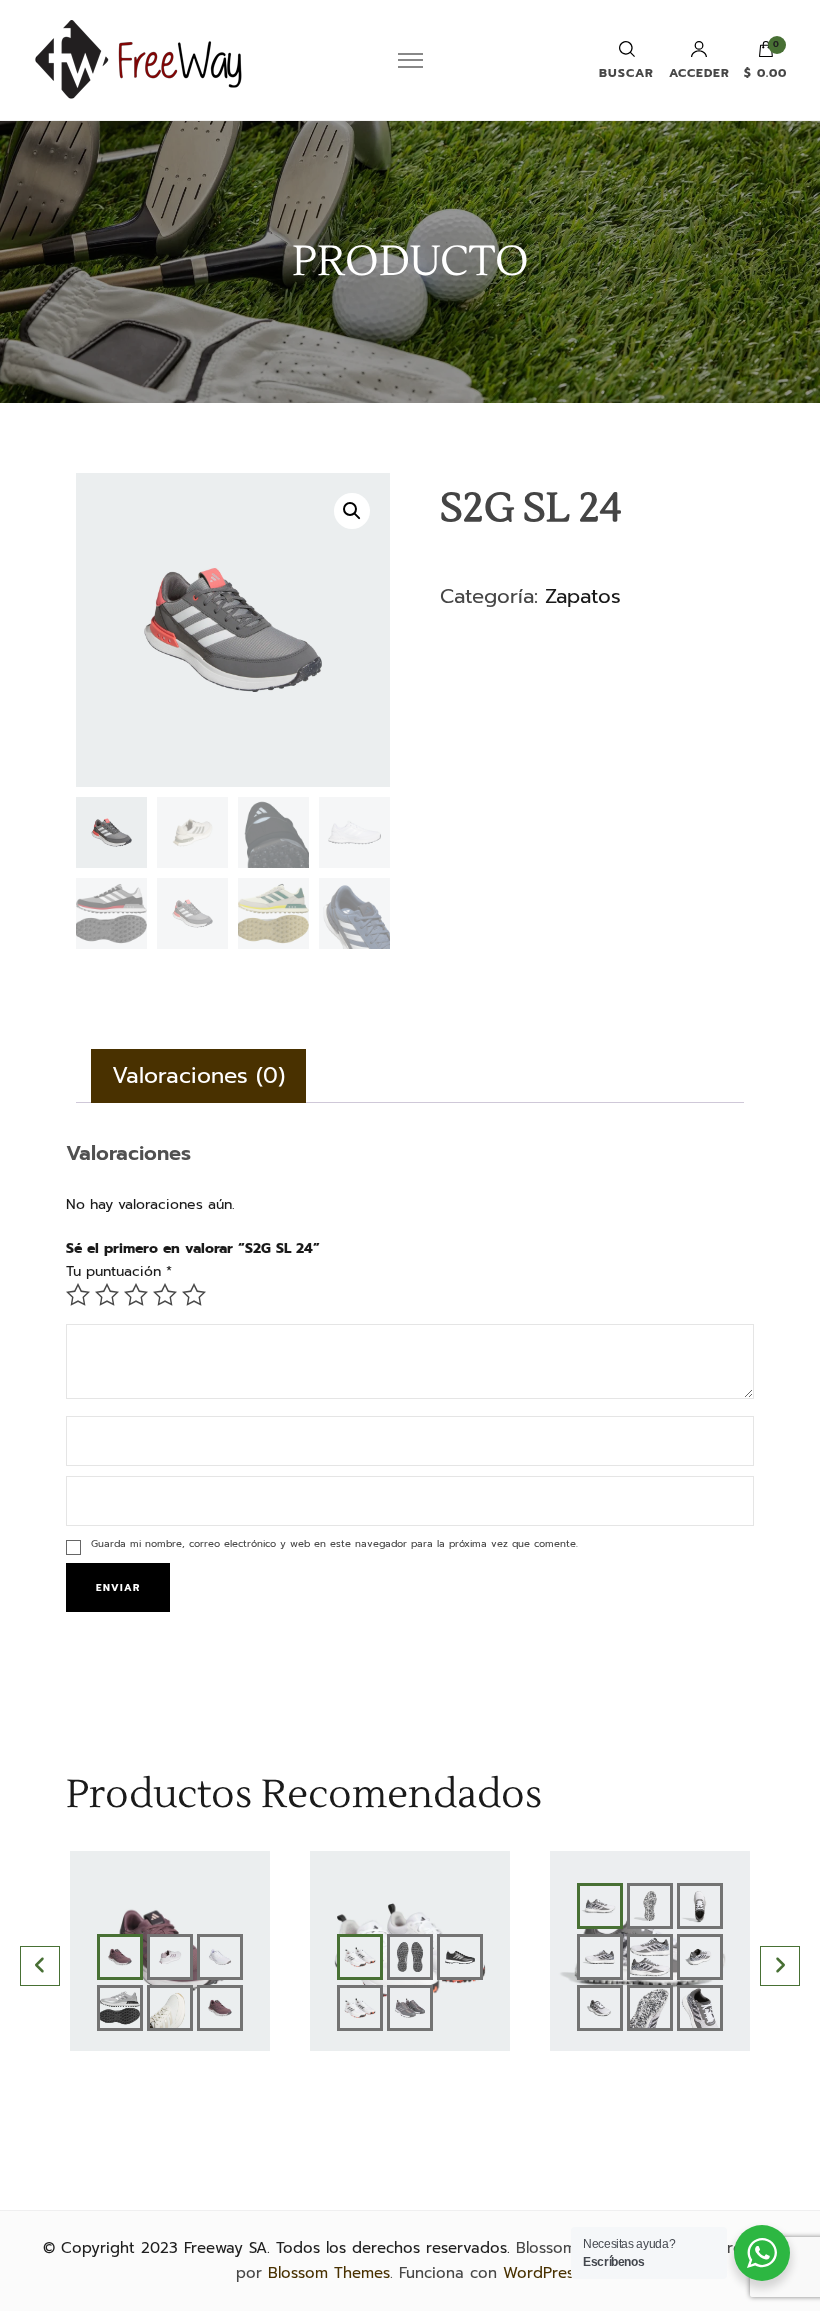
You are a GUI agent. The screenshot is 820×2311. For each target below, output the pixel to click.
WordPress (542, 2273)
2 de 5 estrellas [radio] (107, 1295)
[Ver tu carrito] (766, 54)
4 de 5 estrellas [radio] (165, 1295)
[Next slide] (780, 1966)
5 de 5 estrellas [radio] (194, 1295)
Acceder (699, 71)
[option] (170, 1965)
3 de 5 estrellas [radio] (136, 1295)
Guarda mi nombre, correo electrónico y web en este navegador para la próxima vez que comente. (334, 1543)
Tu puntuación (119, 1271)
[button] (352, 511)
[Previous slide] (40, 1966)
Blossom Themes (329, 2273)
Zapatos (583, 596)
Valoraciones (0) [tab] (198, 1075)
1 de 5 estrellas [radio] (78, 1295)
